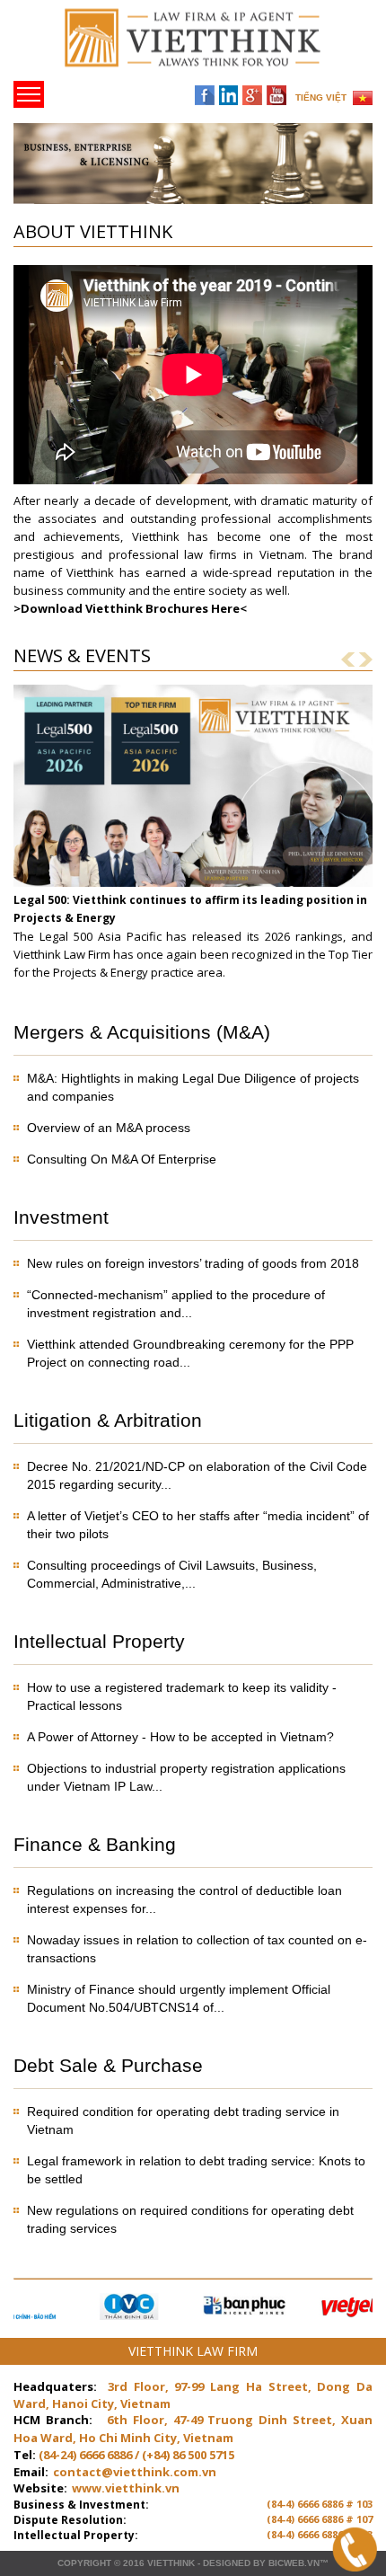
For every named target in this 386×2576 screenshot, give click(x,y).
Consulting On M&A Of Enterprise (122, 1159)
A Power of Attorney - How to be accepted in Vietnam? (180, 1737)
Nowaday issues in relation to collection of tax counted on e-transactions (197, 1949)
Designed (227, 2563)
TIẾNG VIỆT (321, 97)
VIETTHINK (171, 2563)
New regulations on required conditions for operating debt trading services (190, 2219)
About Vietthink (93, 231)
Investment (61, 1217)
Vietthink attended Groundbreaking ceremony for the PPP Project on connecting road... (190, 1353)
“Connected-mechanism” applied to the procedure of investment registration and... (176, 1304)
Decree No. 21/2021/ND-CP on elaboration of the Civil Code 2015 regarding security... (197, 1475)
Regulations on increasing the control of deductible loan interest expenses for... (184, 1899)
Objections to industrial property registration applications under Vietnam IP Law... (186, 1777)
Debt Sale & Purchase (108, 2065)
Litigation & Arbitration (108, 1420)
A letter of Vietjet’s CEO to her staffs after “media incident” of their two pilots (198, 1525)
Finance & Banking (95, 1844)
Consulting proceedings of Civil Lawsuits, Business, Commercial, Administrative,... (172, 1574)
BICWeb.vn (294, 2563)
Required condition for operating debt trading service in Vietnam (183, 2120)
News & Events (82, 655)
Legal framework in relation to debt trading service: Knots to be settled (196, 2170)
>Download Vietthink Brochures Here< (130, 608)
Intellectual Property (99, 1641)
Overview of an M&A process (109, 1128)
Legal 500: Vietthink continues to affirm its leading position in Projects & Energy (190, 909)
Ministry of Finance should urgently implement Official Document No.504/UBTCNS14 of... (179, 1998)
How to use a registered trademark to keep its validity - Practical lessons (182, 1696)
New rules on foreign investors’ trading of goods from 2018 (193, 1263)
